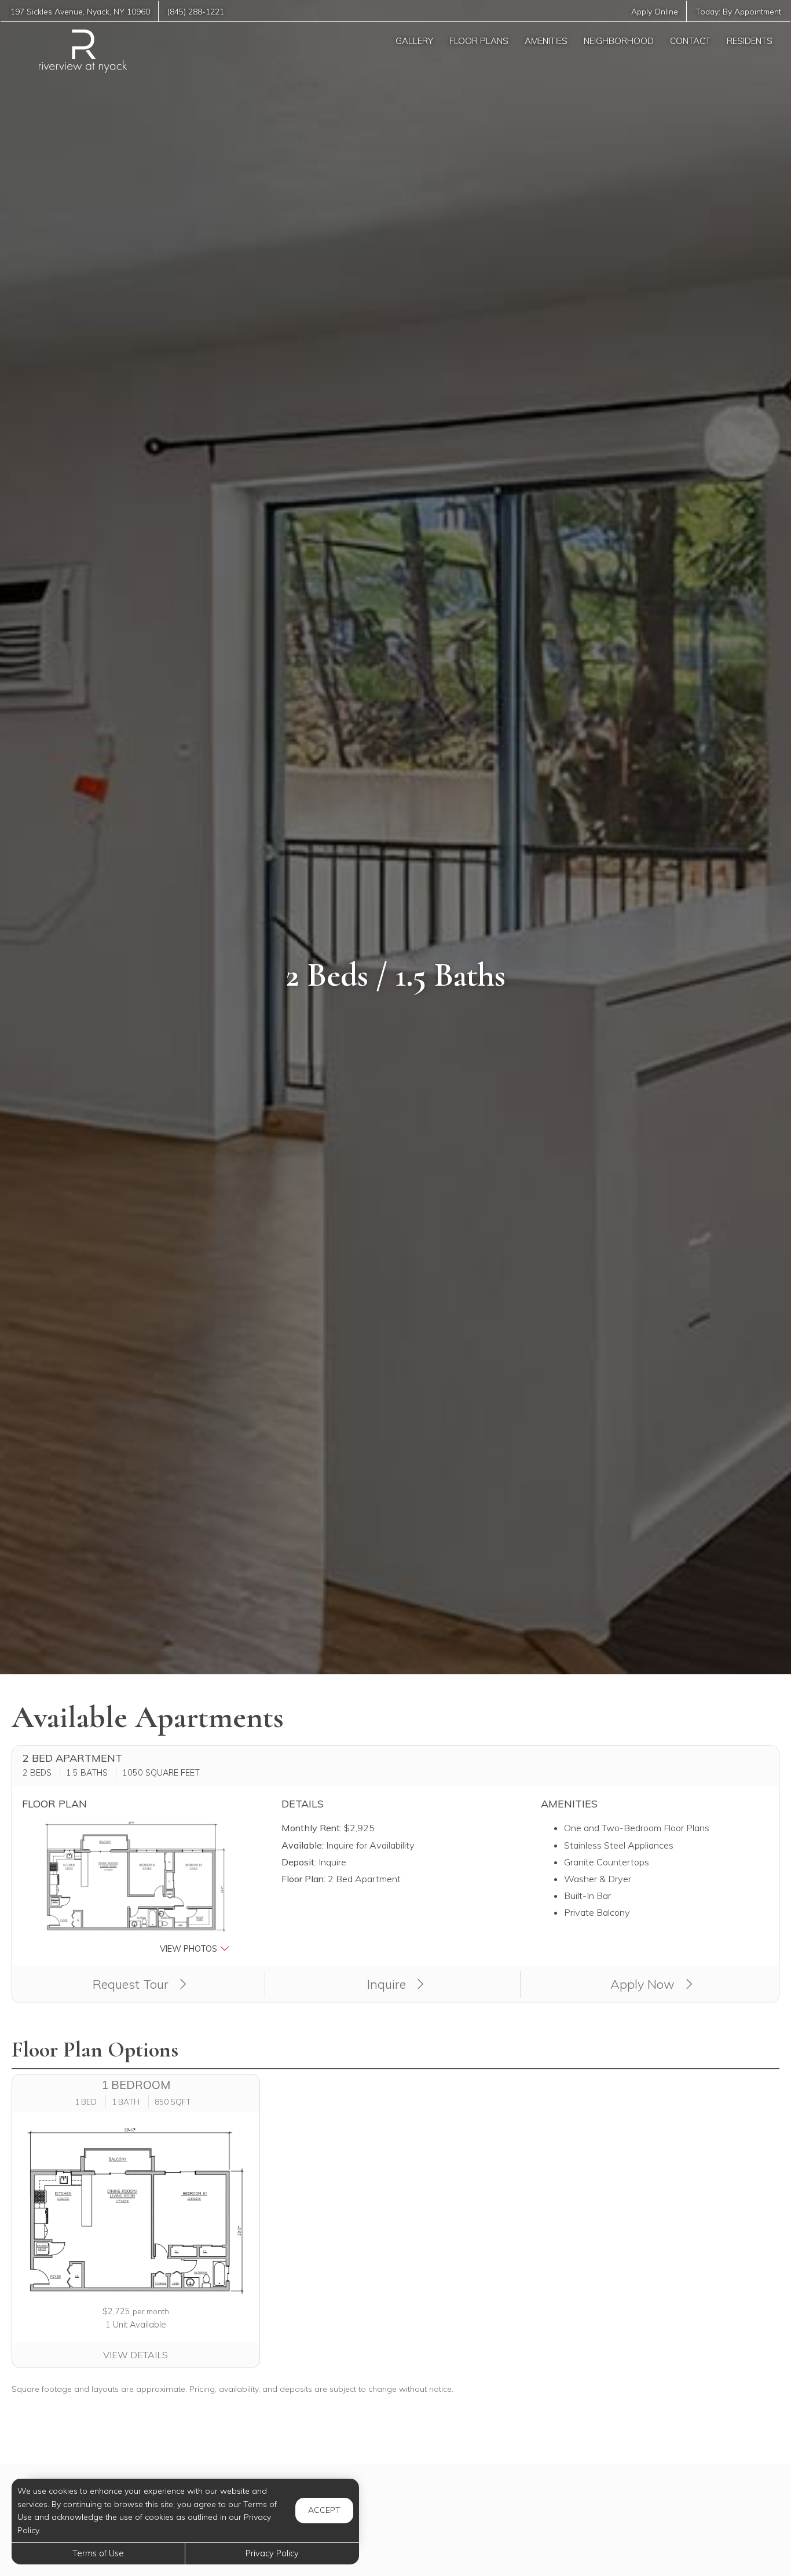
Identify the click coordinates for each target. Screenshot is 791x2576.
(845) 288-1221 (196, 11)
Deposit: (299, 1862)
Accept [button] (324, 2510)
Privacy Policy (272, 2553)
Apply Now (644, 1984)
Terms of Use (98, 2553)
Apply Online (655, 11)
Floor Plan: (303, 1879)
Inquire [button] (388, 1984)
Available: (303, 1845)
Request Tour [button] (132, 1984)
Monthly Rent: (312, 1828)
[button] (136, 1888)
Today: (738, 11)
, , (80, 11)
